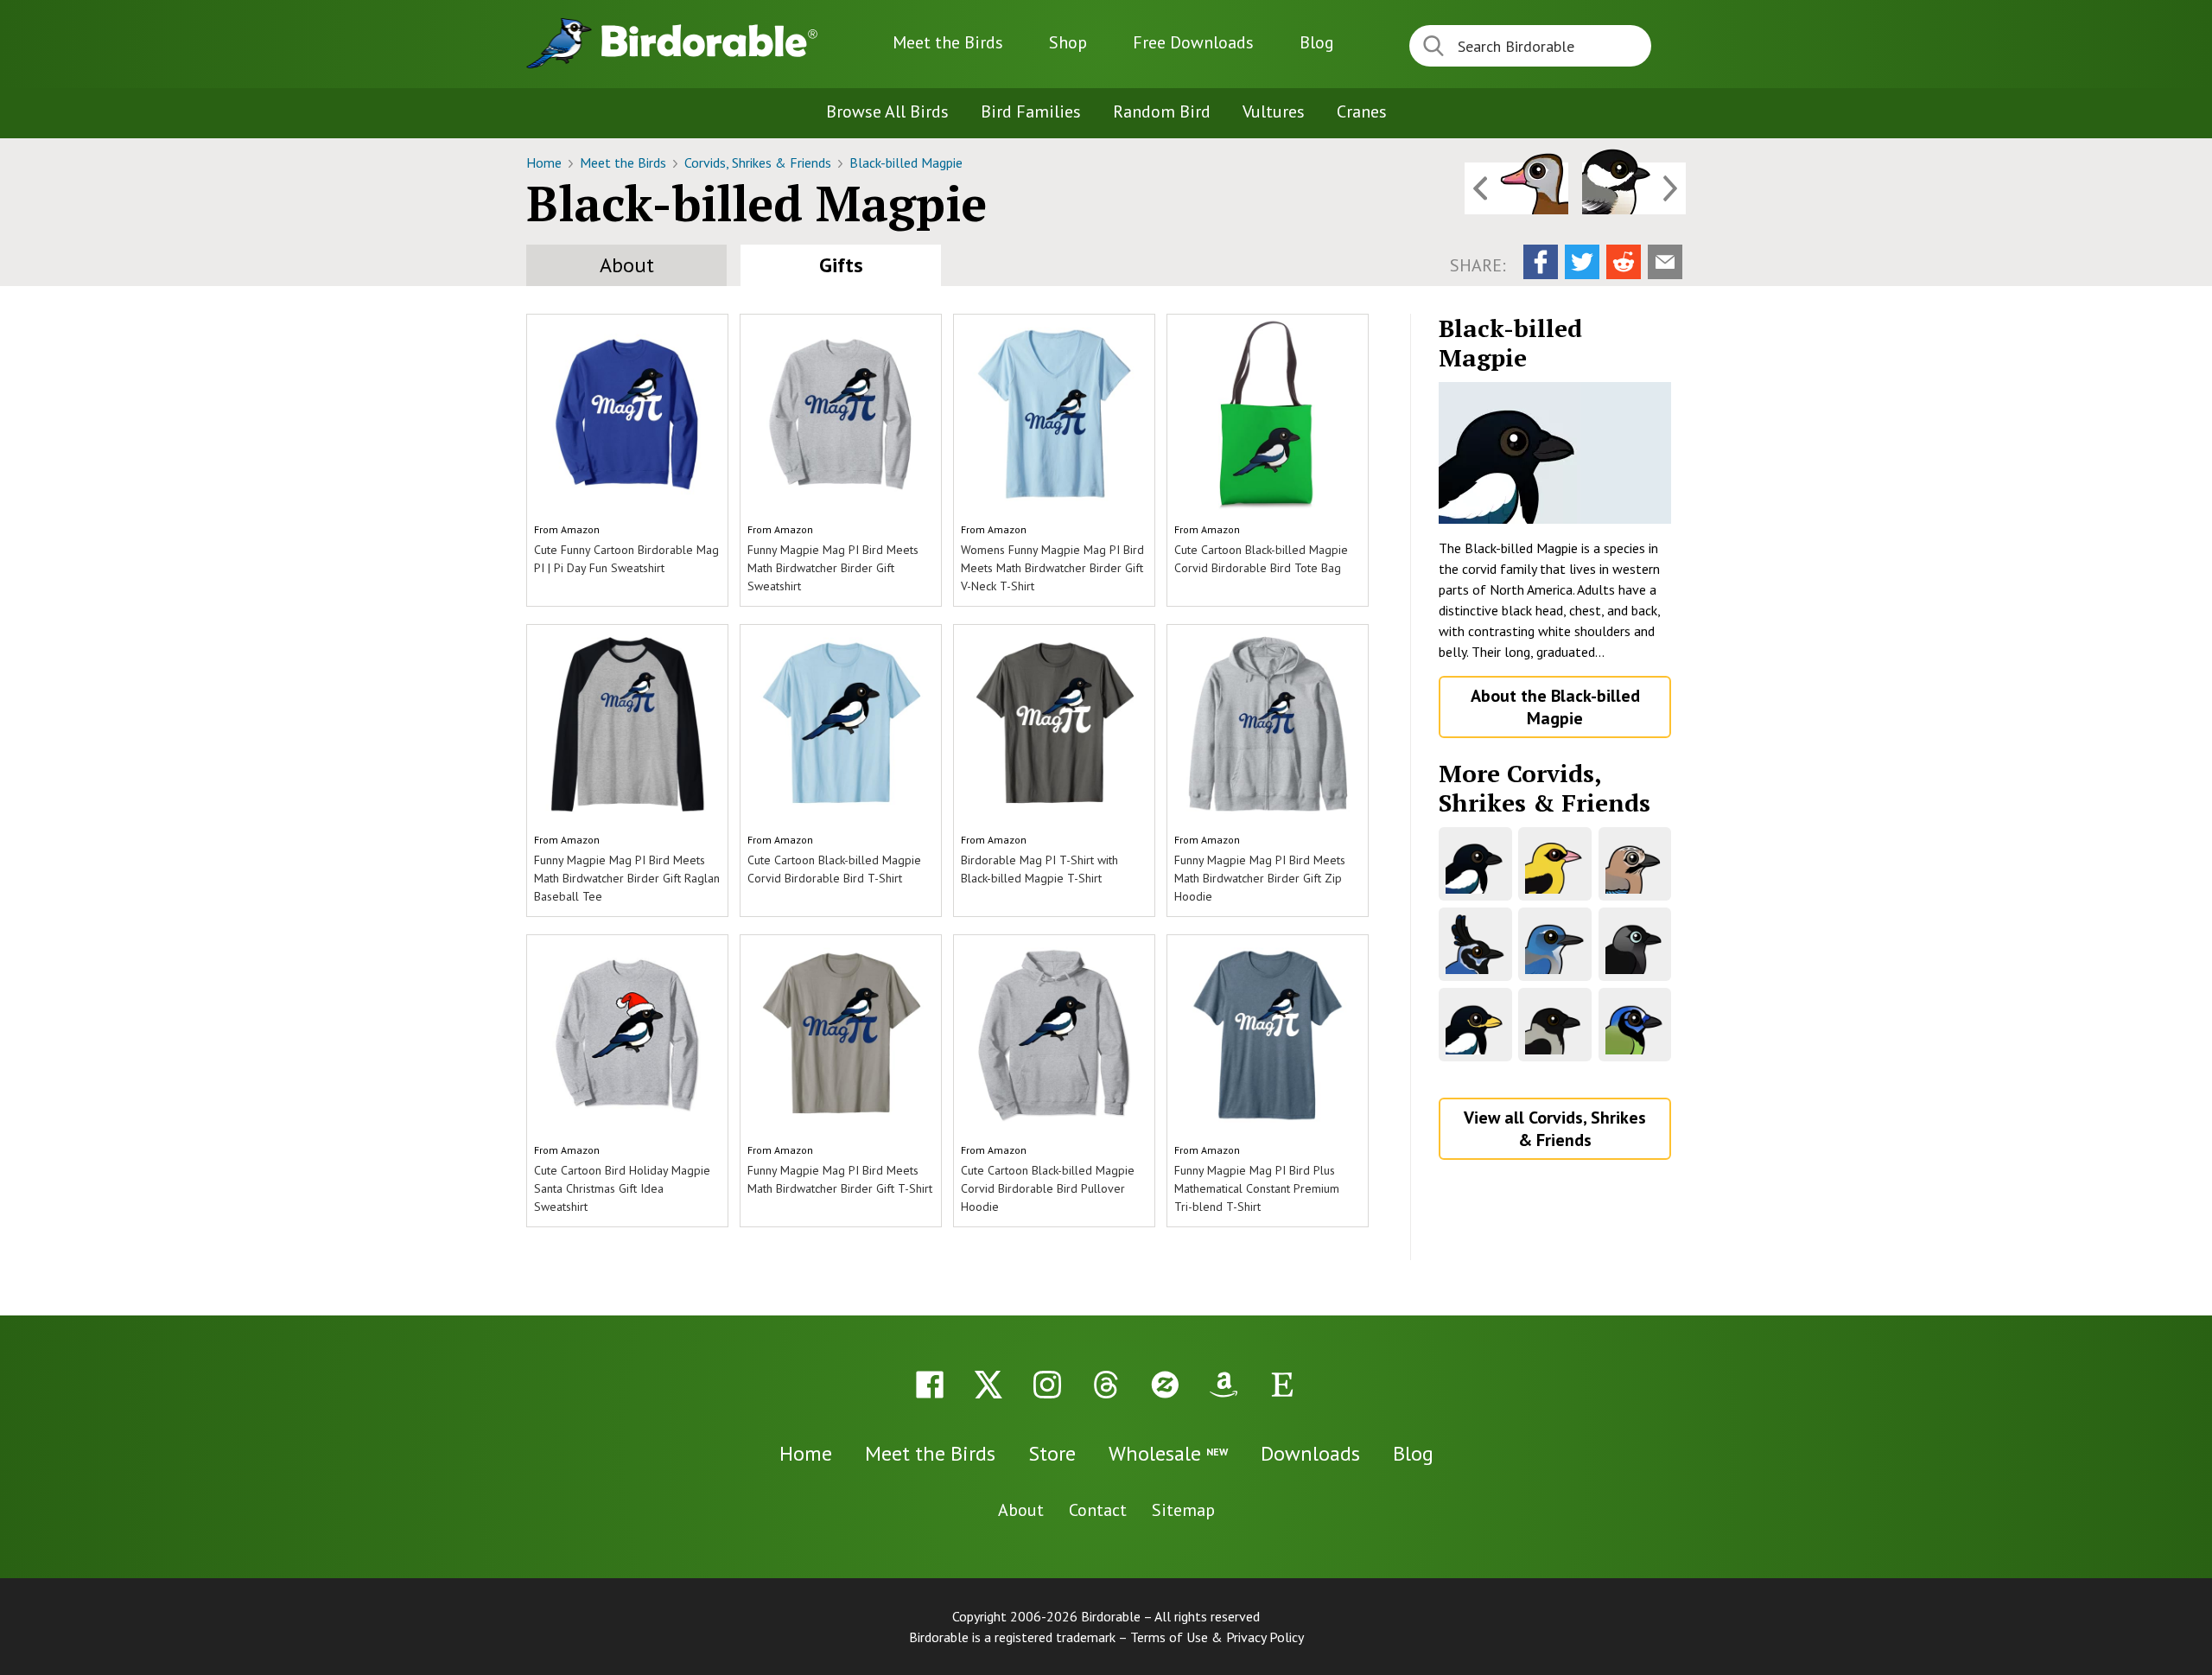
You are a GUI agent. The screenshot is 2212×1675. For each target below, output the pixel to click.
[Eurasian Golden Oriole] (1555, 864)
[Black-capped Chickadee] (1634, 188)
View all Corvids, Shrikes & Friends (1555, 1129)
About (627, 265)
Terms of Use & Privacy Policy (1217, 1637)
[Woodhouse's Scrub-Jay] (1555, 944)
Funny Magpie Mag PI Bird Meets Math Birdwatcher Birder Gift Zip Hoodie (1260, 878)
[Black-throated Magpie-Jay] (1475, 944)
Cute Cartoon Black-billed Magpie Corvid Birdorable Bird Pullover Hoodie (1048, 1188)
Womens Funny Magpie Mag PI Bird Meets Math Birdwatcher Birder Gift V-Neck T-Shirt (1052, 568)
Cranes (1362, 111)
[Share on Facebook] (1541, 262)
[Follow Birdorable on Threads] (1106, 1385)
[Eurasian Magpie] (1475, 864)
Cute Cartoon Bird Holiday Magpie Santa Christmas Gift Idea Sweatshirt (622, 1188)
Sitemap (1183, 1510)
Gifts (841, 265)
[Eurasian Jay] (1635, 864)
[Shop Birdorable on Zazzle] (1165, 1385)
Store (1052, 1453)
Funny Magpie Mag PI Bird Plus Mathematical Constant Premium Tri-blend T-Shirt (1257, 1188)
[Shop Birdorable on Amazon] (1224, 1385)
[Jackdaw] (1635, 944)
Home (546, 162)
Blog (1317, 42)
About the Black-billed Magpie (1555, 707)
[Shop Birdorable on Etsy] (1282, 1385)
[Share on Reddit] (1624, 262)
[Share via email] (1665, 262)
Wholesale (1168, 1453)
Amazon (580, 529)
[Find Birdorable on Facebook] (930, 1385)
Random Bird (1162, 111)
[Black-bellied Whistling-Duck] (1516, 188)
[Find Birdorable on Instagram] (1047, 1385)
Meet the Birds (948, 42)
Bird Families (1031, 111)
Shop (1068, 42)
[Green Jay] (1635, 1025)
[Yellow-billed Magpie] (1475, 1025)
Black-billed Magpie (906, 162)
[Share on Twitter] (1582, 262)
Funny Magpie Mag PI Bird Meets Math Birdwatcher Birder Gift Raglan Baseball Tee (627, 878)
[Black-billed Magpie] (1555, 453)
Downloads (1193, 42)
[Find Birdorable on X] (988, 1385)
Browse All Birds (887, 111)
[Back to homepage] (709, 41)
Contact (1098, 1510)
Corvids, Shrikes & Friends (760, 162)
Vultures (1274, 111)
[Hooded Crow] (1555, 1025)
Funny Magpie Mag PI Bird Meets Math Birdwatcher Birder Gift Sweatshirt (833, 568)
